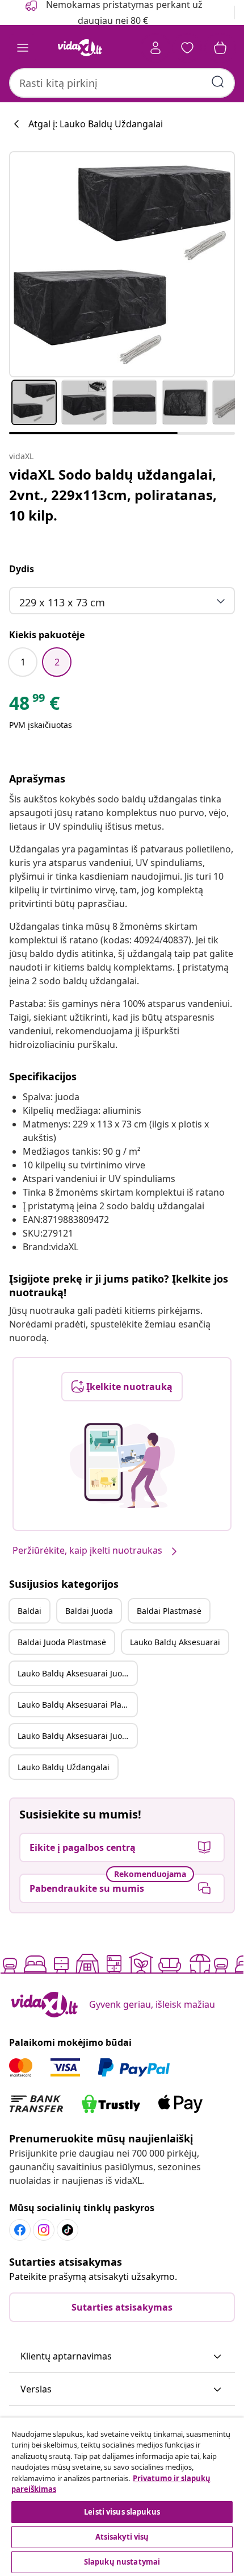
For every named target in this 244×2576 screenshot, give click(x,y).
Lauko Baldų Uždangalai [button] (64, 1767)
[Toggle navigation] (23, 48)
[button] (122, 2357)
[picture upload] (122, 1466)
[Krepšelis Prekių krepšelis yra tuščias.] (220, 48)
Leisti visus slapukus (122, 2512)
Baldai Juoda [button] (89, 1611)
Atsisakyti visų (122, 2537)
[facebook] (20, 2230)
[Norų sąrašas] (187, 48)
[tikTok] (68, 2230)
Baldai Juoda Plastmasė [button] (62, 1642)
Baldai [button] (30, 1611)
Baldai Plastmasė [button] (169, 1611)
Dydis (22, 569)
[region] (122, 2497)
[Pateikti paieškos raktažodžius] (218, 82)
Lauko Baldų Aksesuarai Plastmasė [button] (77, 1705)
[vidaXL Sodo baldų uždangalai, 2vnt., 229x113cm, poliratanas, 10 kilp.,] (122, 264)
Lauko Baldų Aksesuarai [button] (175, 1642)
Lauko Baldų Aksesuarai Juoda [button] (75, 1673)
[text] (34, 706)
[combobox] (122, 83)
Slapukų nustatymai (122, 2562)
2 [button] (57, 662)
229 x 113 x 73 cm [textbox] (62, 602)
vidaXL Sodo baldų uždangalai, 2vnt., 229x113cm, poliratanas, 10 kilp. (113, 495)
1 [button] (23, 662)
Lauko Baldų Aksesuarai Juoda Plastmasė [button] (77, 1736)
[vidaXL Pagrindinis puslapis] (80, 48)
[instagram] (44, 2230)
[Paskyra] (155, 48)
